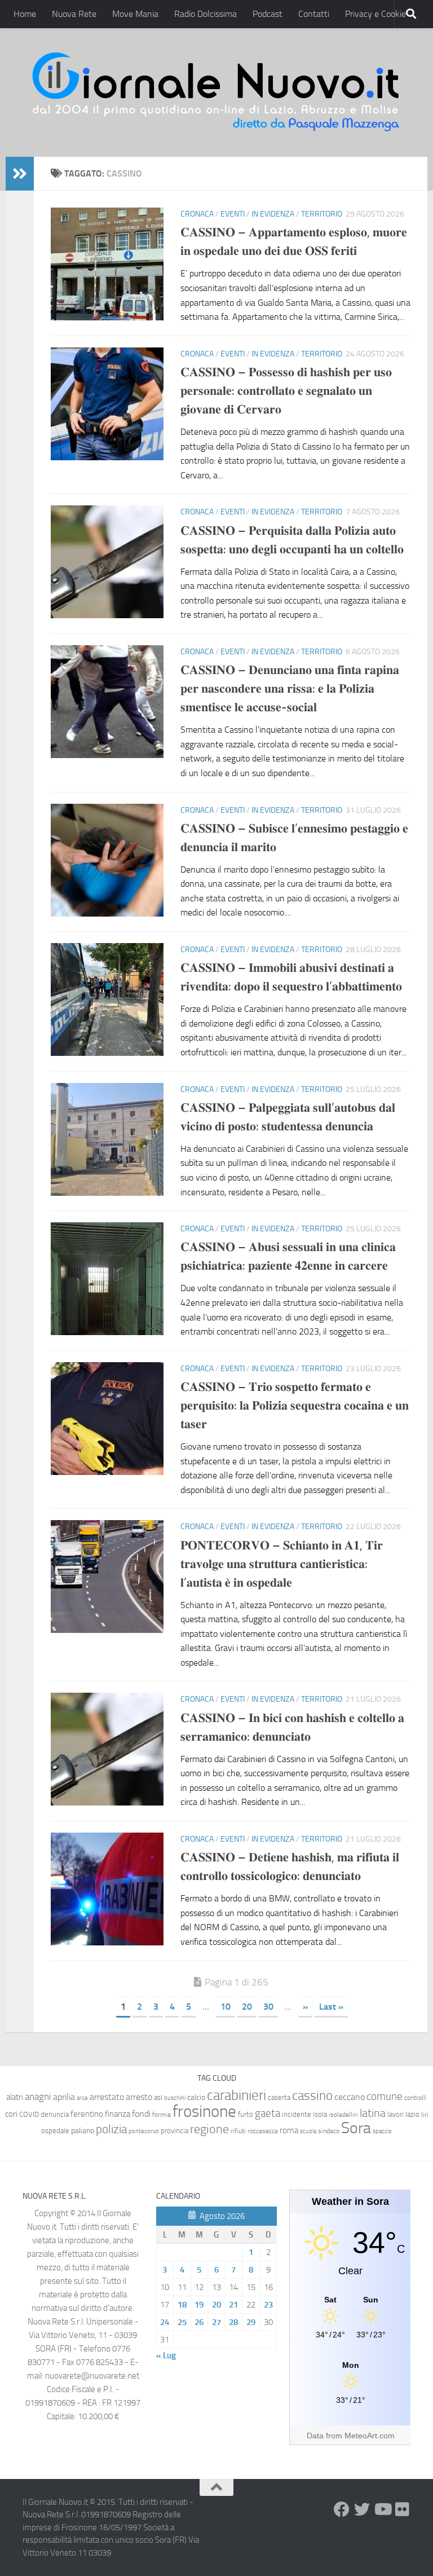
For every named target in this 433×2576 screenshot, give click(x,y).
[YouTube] (382, 2509)
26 (199, 2322)
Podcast (268, 14)
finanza (118, 2114)
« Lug (166, 2355)
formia (162, 2115)
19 (199, 2305)
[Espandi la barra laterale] (20, 174)
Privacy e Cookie (375, 14)
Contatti (314, 14)
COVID (29, 2114)
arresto (139, 2097)
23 (268, 2305)
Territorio (322, 214)
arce (82, 2098)
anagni (38, 2097)
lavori (396, 2114)
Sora (356, 2128)
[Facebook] (342, 2509)
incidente (297, 2114)
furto (246, 2114)
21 (233, 2305)
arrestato (107, 2097)
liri (425, 2114)
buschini (175, 2098)
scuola (308, 2131)
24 (165, 2322)
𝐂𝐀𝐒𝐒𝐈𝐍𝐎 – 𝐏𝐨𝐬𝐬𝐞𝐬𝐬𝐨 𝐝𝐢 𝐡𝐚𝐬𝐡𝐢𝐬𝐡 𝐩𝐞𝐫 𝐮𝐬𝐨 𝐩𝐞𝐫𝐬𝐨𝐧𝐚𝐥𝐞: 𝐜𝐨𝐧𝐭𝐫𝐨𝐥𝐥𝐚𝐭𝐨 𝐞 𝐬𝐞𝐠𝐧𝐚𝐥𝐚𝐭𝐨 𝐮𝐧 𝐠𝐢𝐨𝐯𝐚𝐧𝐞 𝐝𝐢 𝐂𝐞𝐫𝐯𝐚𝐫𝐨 (286, 391)
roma (289, 2130)
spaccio (382, 2131)
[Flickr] (403, 2509)
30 (268, 2007)
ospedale (55, 2131)
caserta (279, 2097)
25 (182, 2322)
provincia (174, 2131)
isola (320, 2114)
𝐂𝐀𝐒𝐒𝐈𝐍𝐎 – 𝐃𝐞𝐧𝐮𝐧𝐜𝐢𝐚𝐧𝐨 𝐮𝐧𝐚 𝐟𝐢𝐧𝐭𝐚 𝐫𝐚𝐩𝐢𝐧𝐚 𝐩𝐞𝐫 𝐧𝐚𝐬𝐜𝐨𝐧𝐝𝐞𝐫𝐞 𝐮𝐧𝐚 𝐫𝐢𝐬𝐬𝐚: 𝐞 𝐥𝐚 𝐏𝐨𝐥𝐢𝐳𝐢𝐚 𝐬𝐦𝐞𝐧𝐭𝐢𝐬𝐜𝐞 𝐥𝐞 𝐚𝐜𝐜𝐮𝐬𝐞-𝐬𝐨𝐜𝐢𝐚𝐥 (290, 689)
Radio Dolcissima (206, 14)
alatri (15, 2097)
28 (233, 2322)
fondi (141, 2114)
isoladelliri (343, 2115)
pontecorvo (144, 2131)
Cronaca (197, 214)
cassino (312, 2095)
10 (226, 2007)
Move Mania (135, 14)
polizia (111, 2129)
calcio (196, 2097)
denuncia (55, 2114)
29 (251, 2322)
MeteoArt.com (370, 2436)
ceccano (350, 2097)
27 (216, 2322)
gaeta (268, 2113)
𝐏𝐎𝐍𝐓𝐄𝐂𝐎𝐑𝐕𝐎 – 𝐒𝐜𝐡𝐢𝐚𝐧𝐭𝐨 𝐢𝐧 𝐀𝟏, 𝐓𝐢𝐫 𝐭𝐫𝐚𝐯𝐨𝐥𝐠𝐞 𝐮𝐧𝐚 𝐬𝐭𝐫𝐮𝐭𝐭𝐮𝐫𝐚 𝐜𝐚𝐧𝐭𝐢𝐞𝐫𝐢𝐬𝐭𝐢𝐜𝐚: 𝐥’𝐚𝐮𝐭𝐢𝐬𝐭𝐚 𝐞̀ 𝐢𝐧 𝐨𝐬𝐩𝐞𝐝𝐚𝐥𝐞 (282, 1564)
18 (182, 2305)
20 (247, 2007)
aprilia (64, 2097)
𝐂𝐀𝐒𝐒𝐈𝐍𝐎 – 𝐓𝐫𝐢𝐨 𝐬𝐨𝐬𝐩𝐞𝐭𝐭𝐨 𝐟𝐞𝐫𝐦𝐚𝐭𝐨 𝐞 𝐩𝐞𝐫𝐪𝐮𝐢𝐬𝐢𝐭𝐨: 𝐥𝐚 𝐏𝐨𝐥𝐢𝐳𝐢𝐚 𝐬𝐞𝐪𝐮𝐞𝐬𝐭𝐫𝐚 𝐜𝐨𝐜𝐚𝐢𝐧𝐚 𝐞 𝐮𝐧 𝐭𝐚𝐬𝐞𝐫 (295, 1406)
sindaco (329, 2131)
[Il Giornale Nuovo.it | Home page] (216, 93)
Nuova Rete (74, 14)
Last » (331, 2007)
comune (385, 2097)
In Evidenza (273, 214)
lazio (412, 2114)
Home (25, 14)
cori (11, 2114)
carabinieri (237, 2095)
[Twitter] (362, 2509)
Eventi (233, 214)
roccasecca (263, 2131)
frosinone (204, 2112)
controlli (416, 2098)
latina (373, 2113)
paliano (83, 2131)
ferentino (87, 2114)
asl (158, 2097)
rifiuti (238, 2131)
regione (209, 2129)
